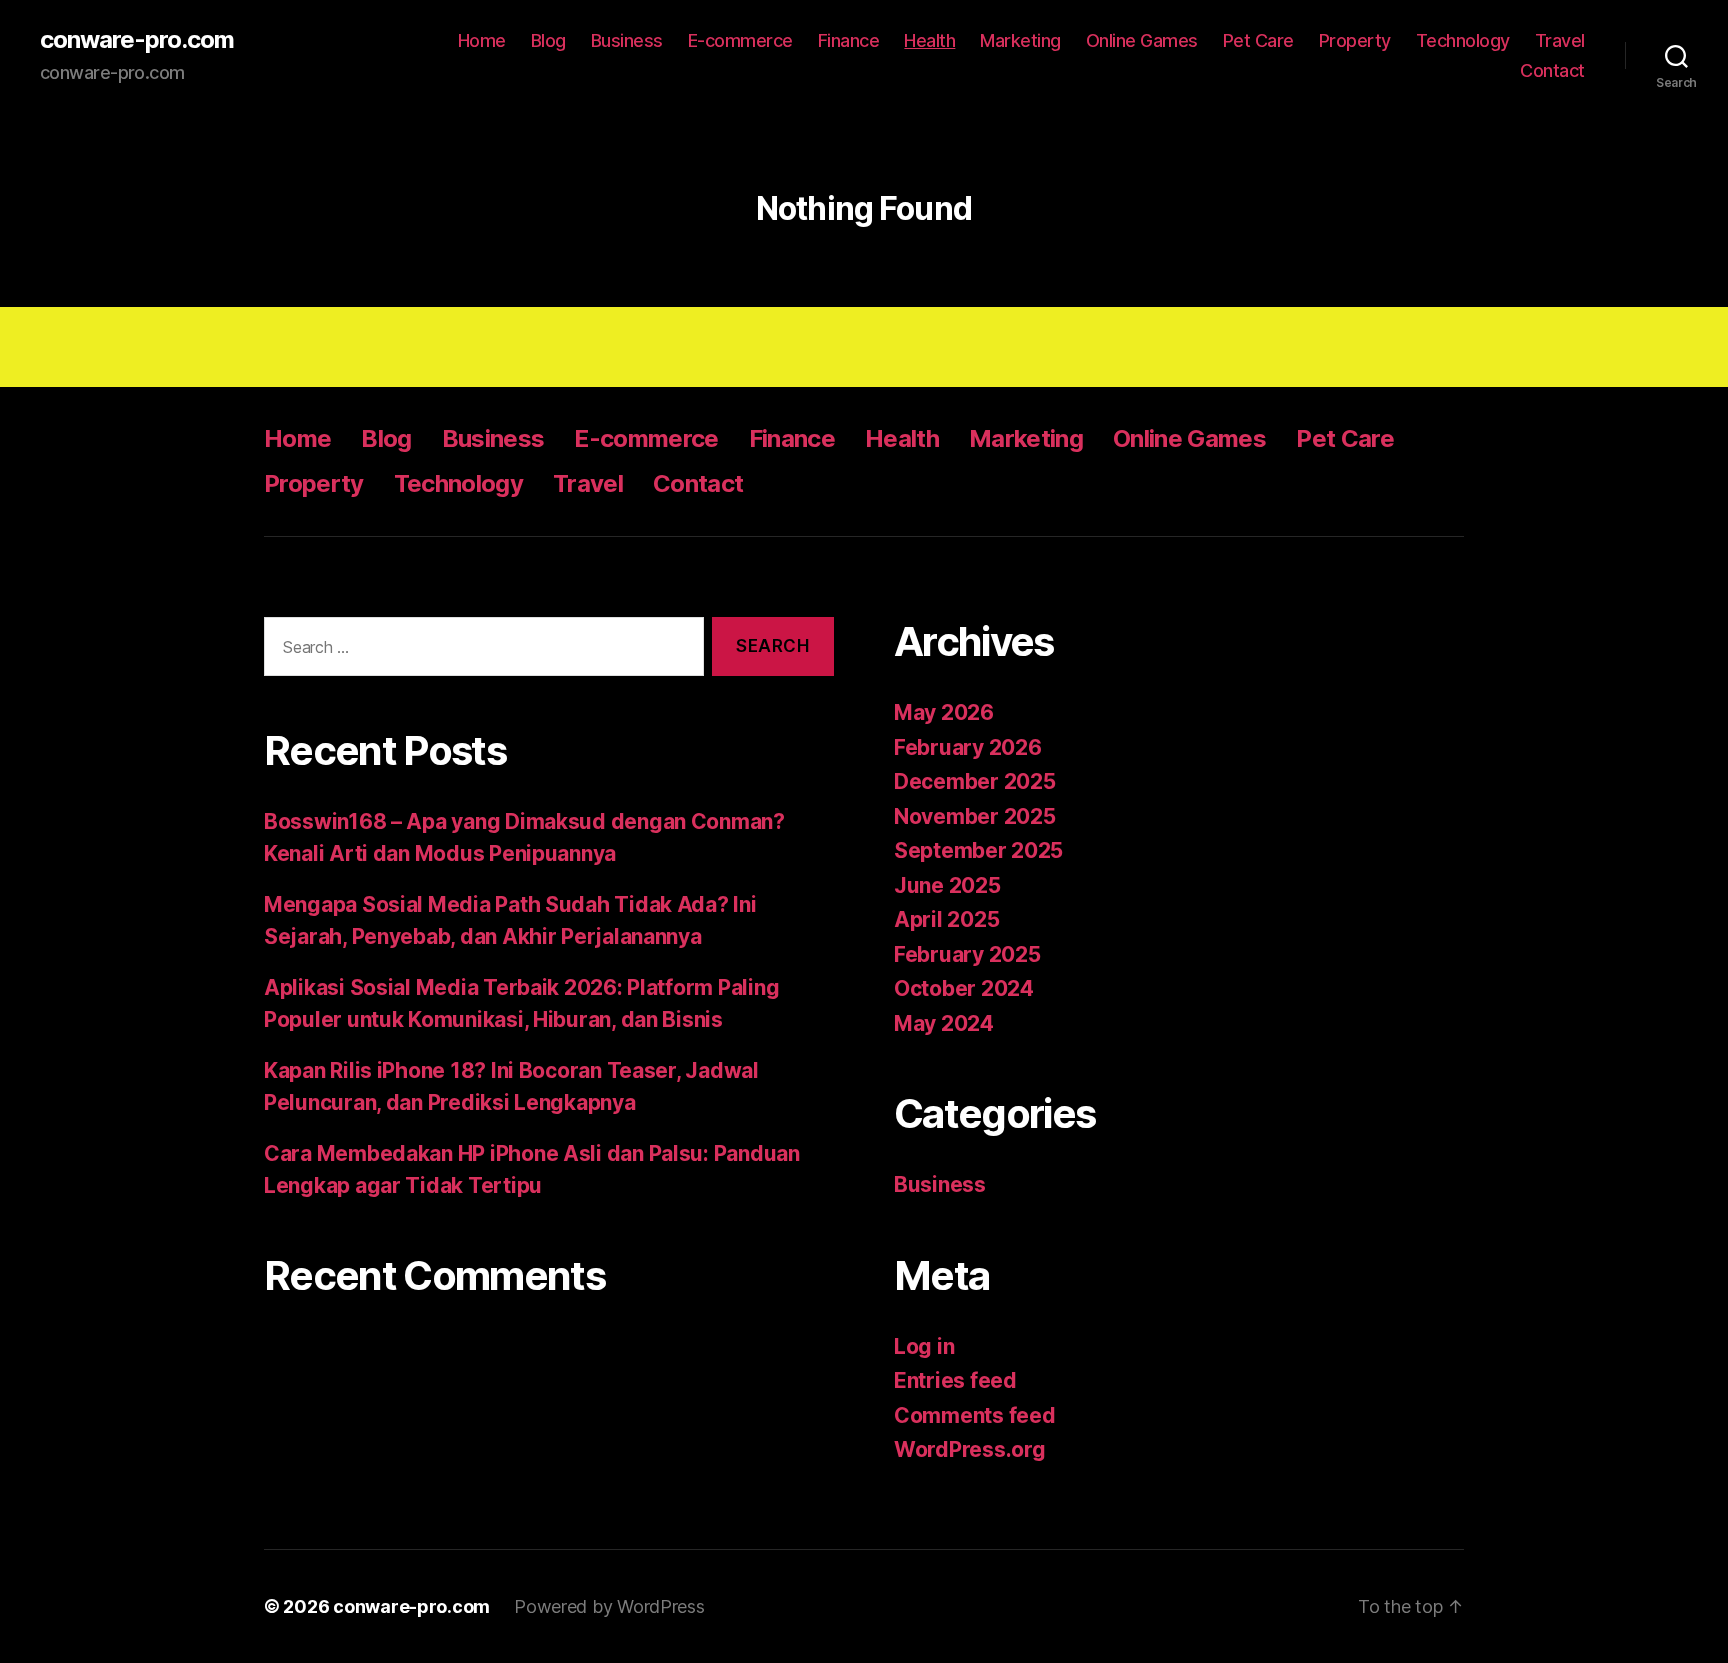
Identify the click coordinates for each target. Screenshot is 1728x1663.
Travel (1560, 40)
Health (929, 40)
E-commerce (740, 40)
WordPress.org (970, 1449)
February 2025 (967, 954)
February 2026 (968, 747)
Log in (924, 1346)
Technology (1463, 40)
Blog (548, 40)
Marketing (1020, 40)
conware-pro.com (137, 40)
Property (1355, 40)
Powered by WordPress (609, 1606)
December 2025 (975, 781)
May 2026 (944, 712)
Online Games (1142, 40)
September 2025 (978, 850)
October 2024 (964, 988)
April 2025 (946, 919)
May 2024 (944, 1023)
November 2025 (975, 816)
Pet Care (1258, 40)
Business (627, 40)
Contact (1552, 70)
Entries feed (955, 1380)
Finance (849, 40)
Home (482, 40)
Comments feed (975, 1415)
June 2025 (947, 885)
